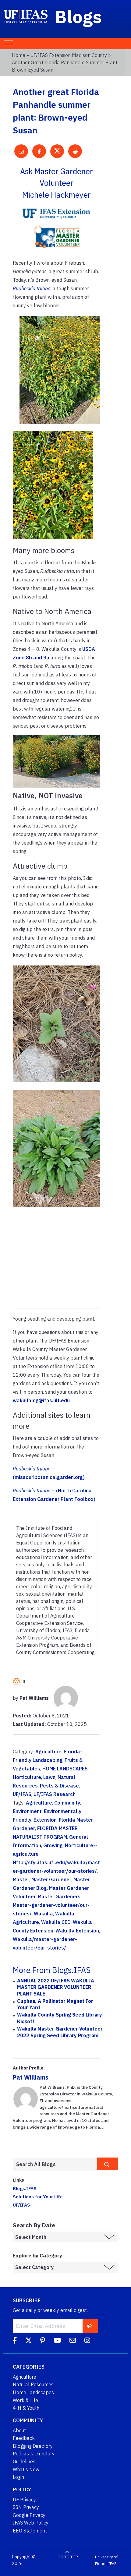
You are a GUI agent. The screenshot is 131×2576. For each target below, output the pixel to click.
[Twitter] (28, 2341)
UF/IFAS (22, 1794)
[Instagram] (87, 2341)
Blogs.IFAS (25, 2188)
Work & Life (25, 2400)
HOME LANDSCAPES (65, 1769)
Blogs (78, 16)
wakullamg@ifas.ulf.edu (41, 1400)
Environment (27, 1811)
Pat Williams (31, 2077)
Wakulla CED (56, 1922)
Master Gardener (51, 1879)
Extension (45, 1820)
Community (67, 1803)
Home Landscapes (33, 2392)
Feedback (24, 2438)
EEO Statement (30, 2531)
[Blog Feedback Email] (73, 2341)
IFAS (113, 2564)
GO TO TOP (68, 2557)
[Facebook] (15, 2341)
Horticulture (27, 1777)
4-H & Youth (26, 2408)
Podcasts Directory (34, 2454)
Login (18, 2477)
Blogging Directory (33, 2446)
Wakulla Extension (77, 1931)
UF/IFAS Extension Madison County (69, 55)
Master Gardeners (59, 1897)
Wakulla (43, 1914)
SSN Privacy (26, 2507)
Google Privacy (29, 2515)
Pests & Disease (59, 1786)
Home (19, 55)
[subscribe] (89, 2326)
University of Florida (106, 2560)
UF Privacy (24, 2500)
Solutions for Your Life (38, 2197)
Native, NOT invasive (48, 796)
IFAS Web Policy (31, 2523)
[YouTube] (57, 2341)
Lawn (49, 1777)
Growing (53, 1845)
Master (21, 1879)
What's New (26, 2469)
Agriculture (48, 1752)
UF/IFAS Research (55, 1794)
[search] (108, 2164)
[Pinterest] (43, 2341)
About (19, 2430)
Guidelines (24, 2461)
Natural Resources (33, 2384)
